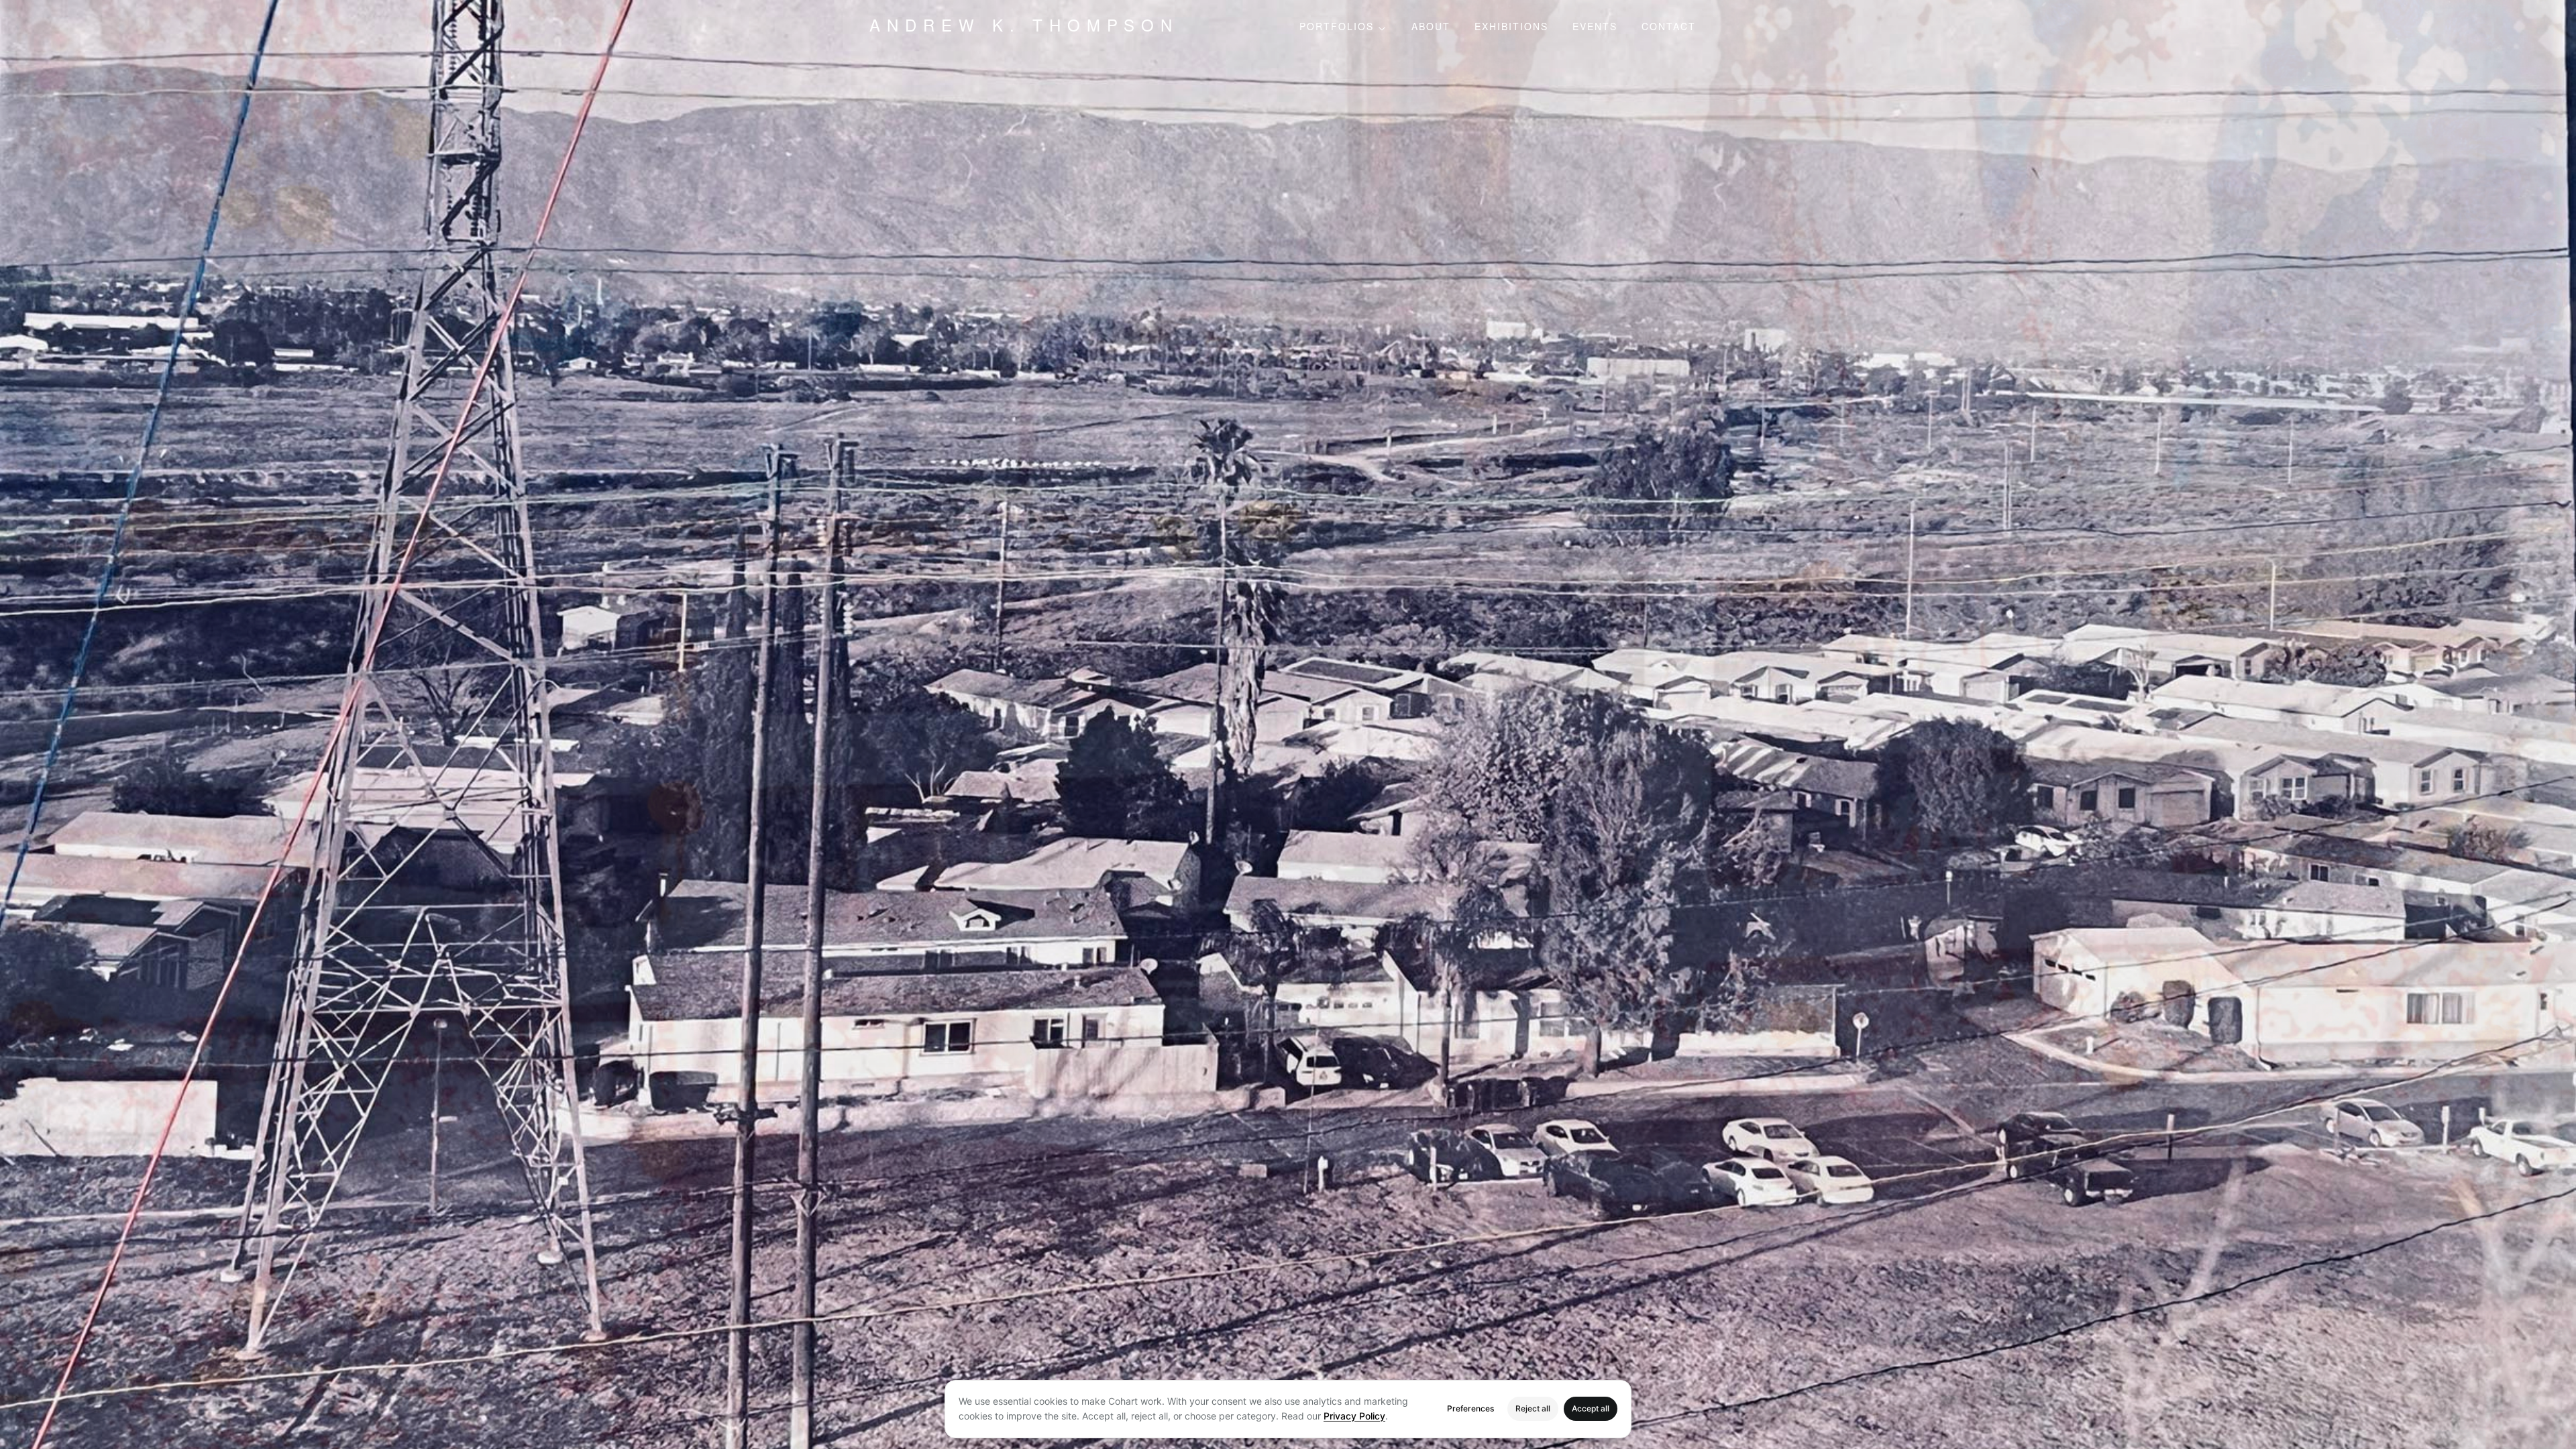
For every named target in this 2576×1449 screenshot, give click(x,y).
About (1431, 28)
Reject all (1533, 1408)
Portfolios (1337, 28)
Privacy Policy (1354, 1416)
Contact (1669, 28)
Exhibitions (1511, 28)
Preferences (1470, 1408)
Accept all (1591, 1408)
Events (1595, 28)
